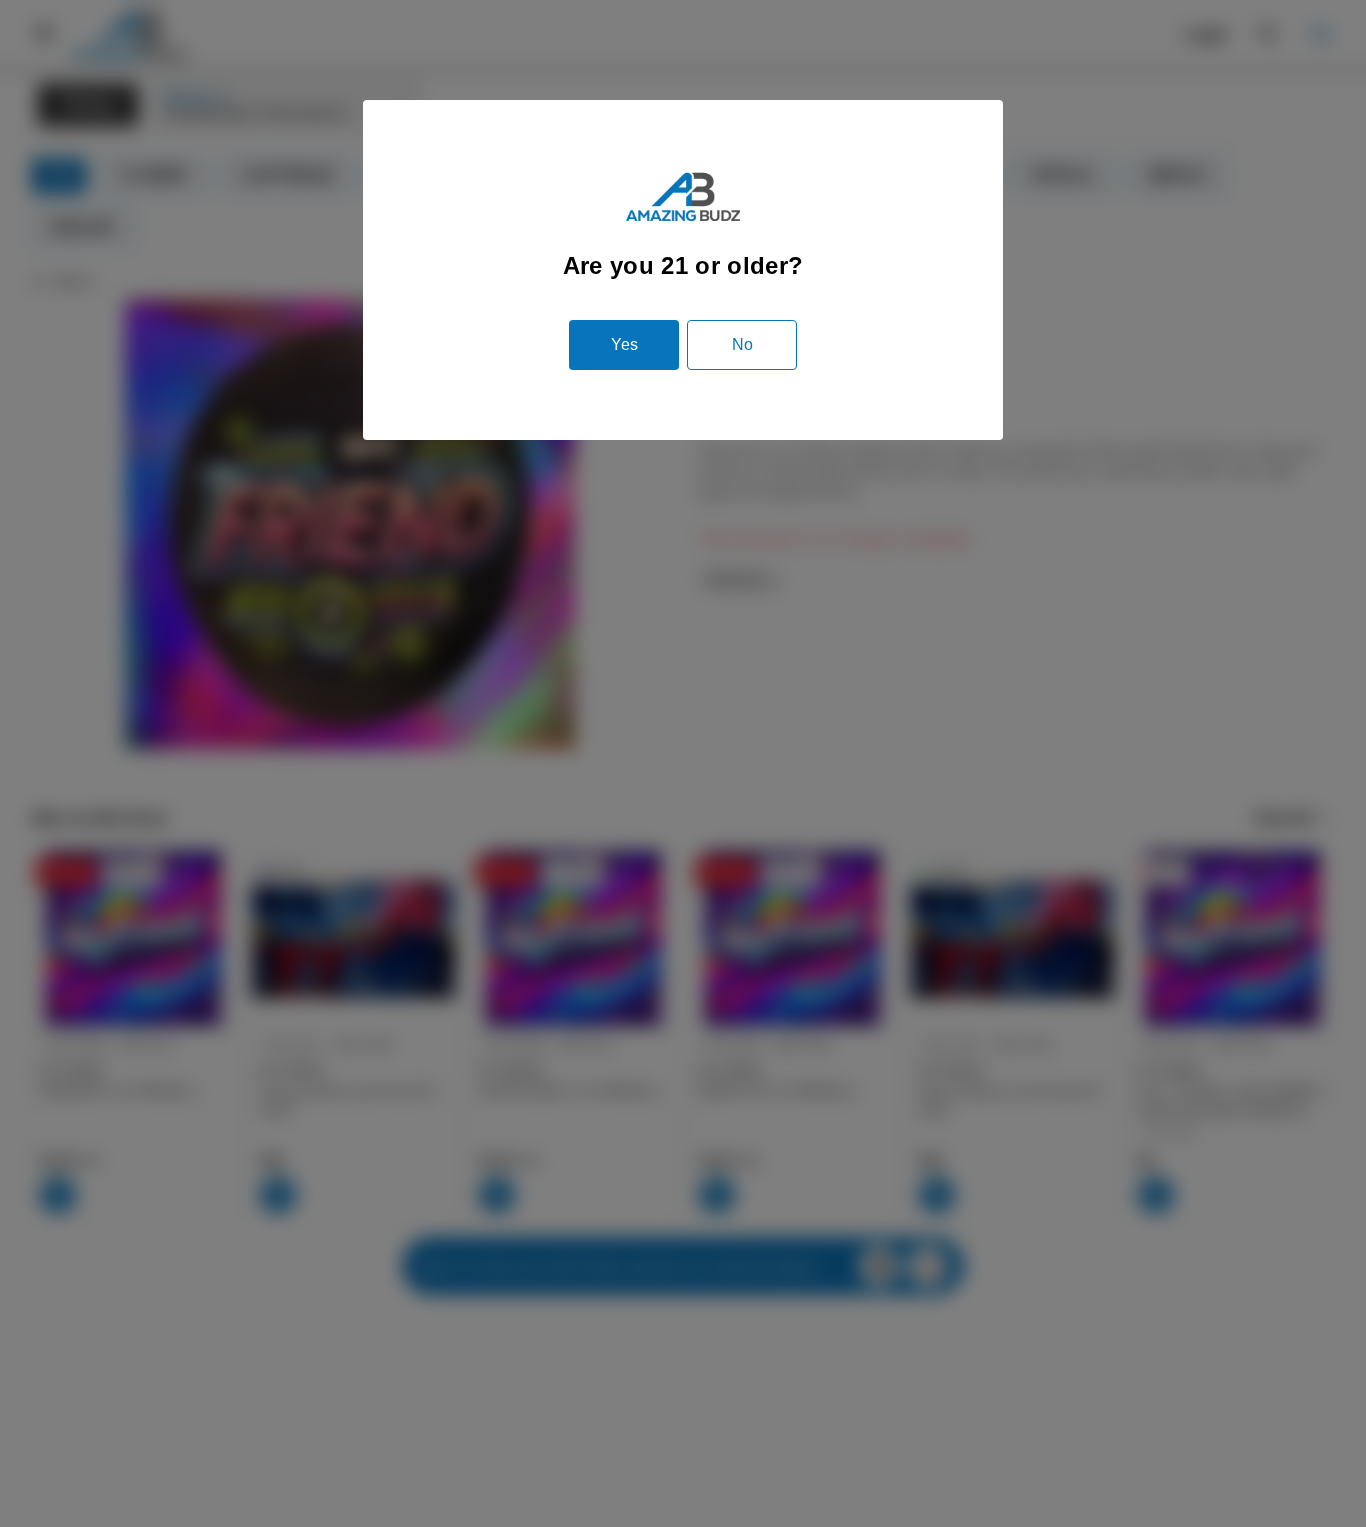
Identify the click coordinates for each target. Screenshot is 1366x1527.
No (742, 344)
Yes (624, 344)
